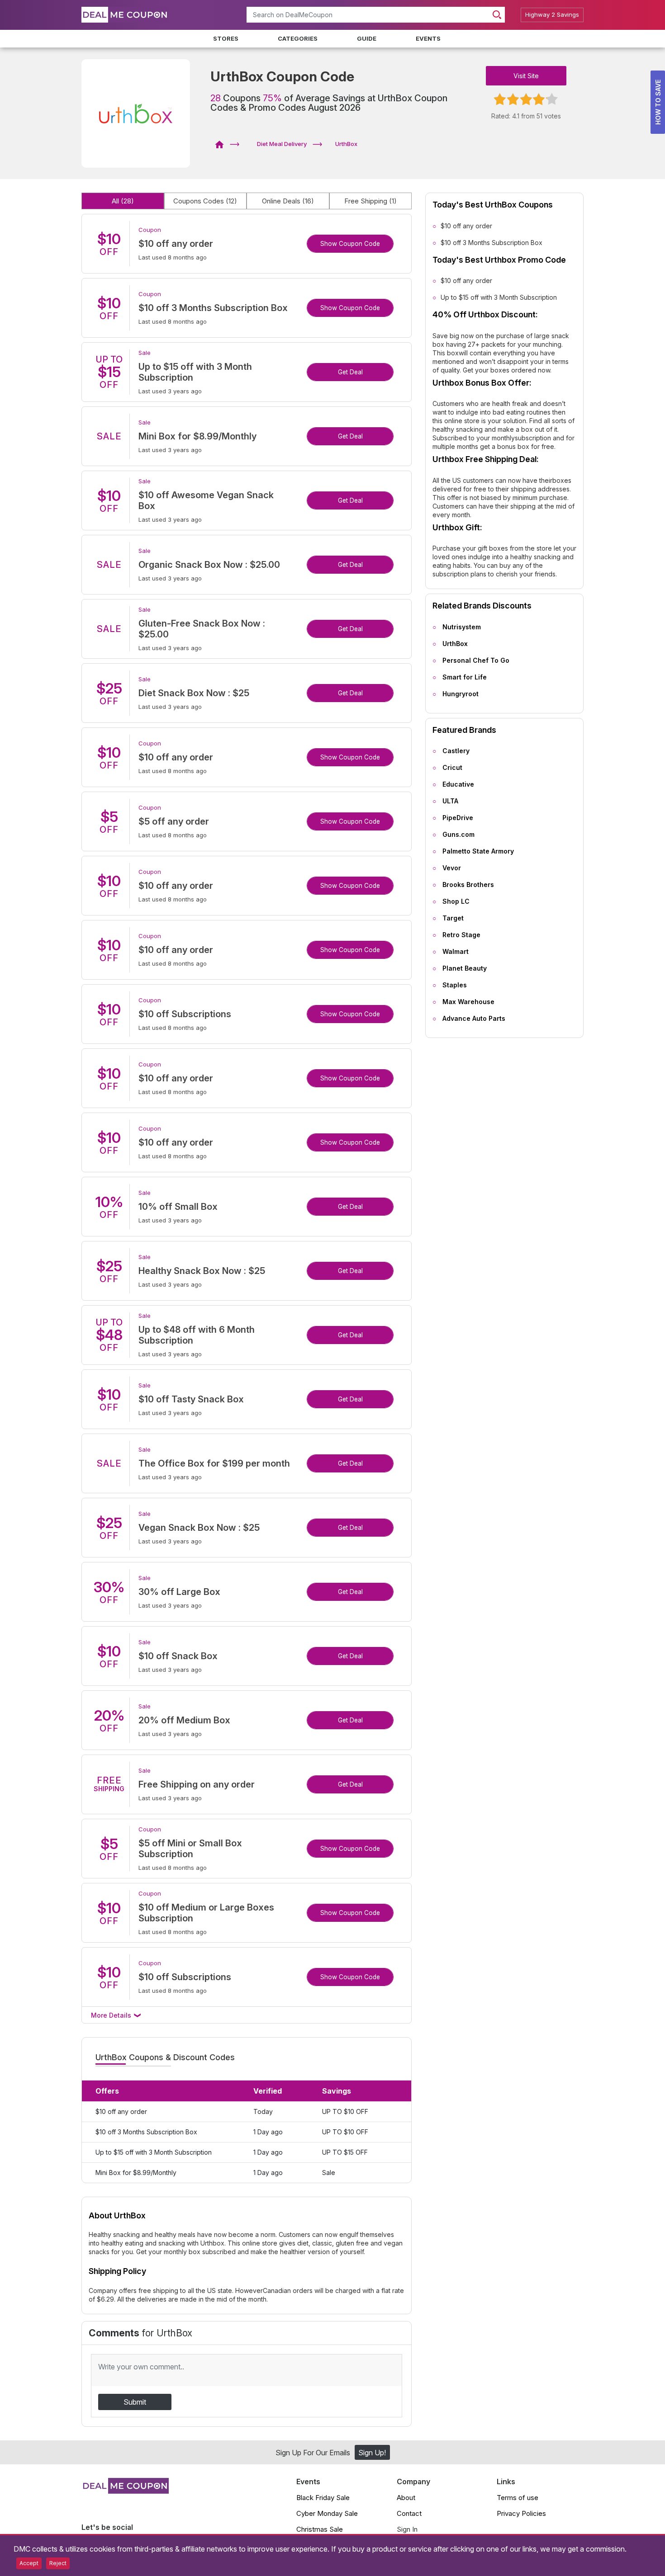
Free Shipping (370, 201)
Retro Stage (461, 935)
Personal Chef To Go (476, 660)
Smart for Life (465, 677)
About (406, 2498)
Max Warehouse (468, 1002)
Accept (29, 2563)
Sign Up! (372, 2453)
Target (453, 918)
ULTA (450, 801)
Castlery (456, 751)
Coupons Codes (205, 201)
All (123, 201)
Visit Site (526, 76)
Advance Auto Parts (474, 1018)
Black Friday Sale (323, 2498)
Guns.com (458, 834)
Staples (455, 985)
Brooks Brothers (468, 885)
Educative (458, 784)
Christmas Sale (320, 2529)
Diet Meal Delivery (282, 144)
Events (428, 38)
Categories (298, 38)
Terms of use (518, 2498)
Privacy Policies (521, 2513)
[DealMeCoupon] (222, 144)
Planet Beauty (465, 968)
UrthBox (455, 644)
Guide (367, 38)
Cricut (452, 767)
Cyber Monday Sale (327, 2513)
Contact (409, 2513)
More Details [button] (112, 2015)
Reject (58, 2563)
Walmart (456, 951)
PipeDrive (458, 818)
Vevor (452, 868)
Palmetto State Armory (478, 851)
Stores (226, 38)
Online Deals (288, 201)
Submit (135, 2402)
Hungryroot (461, 694)
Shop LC (456, 901)
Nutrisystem (462, 627)
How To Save (658, 102)
